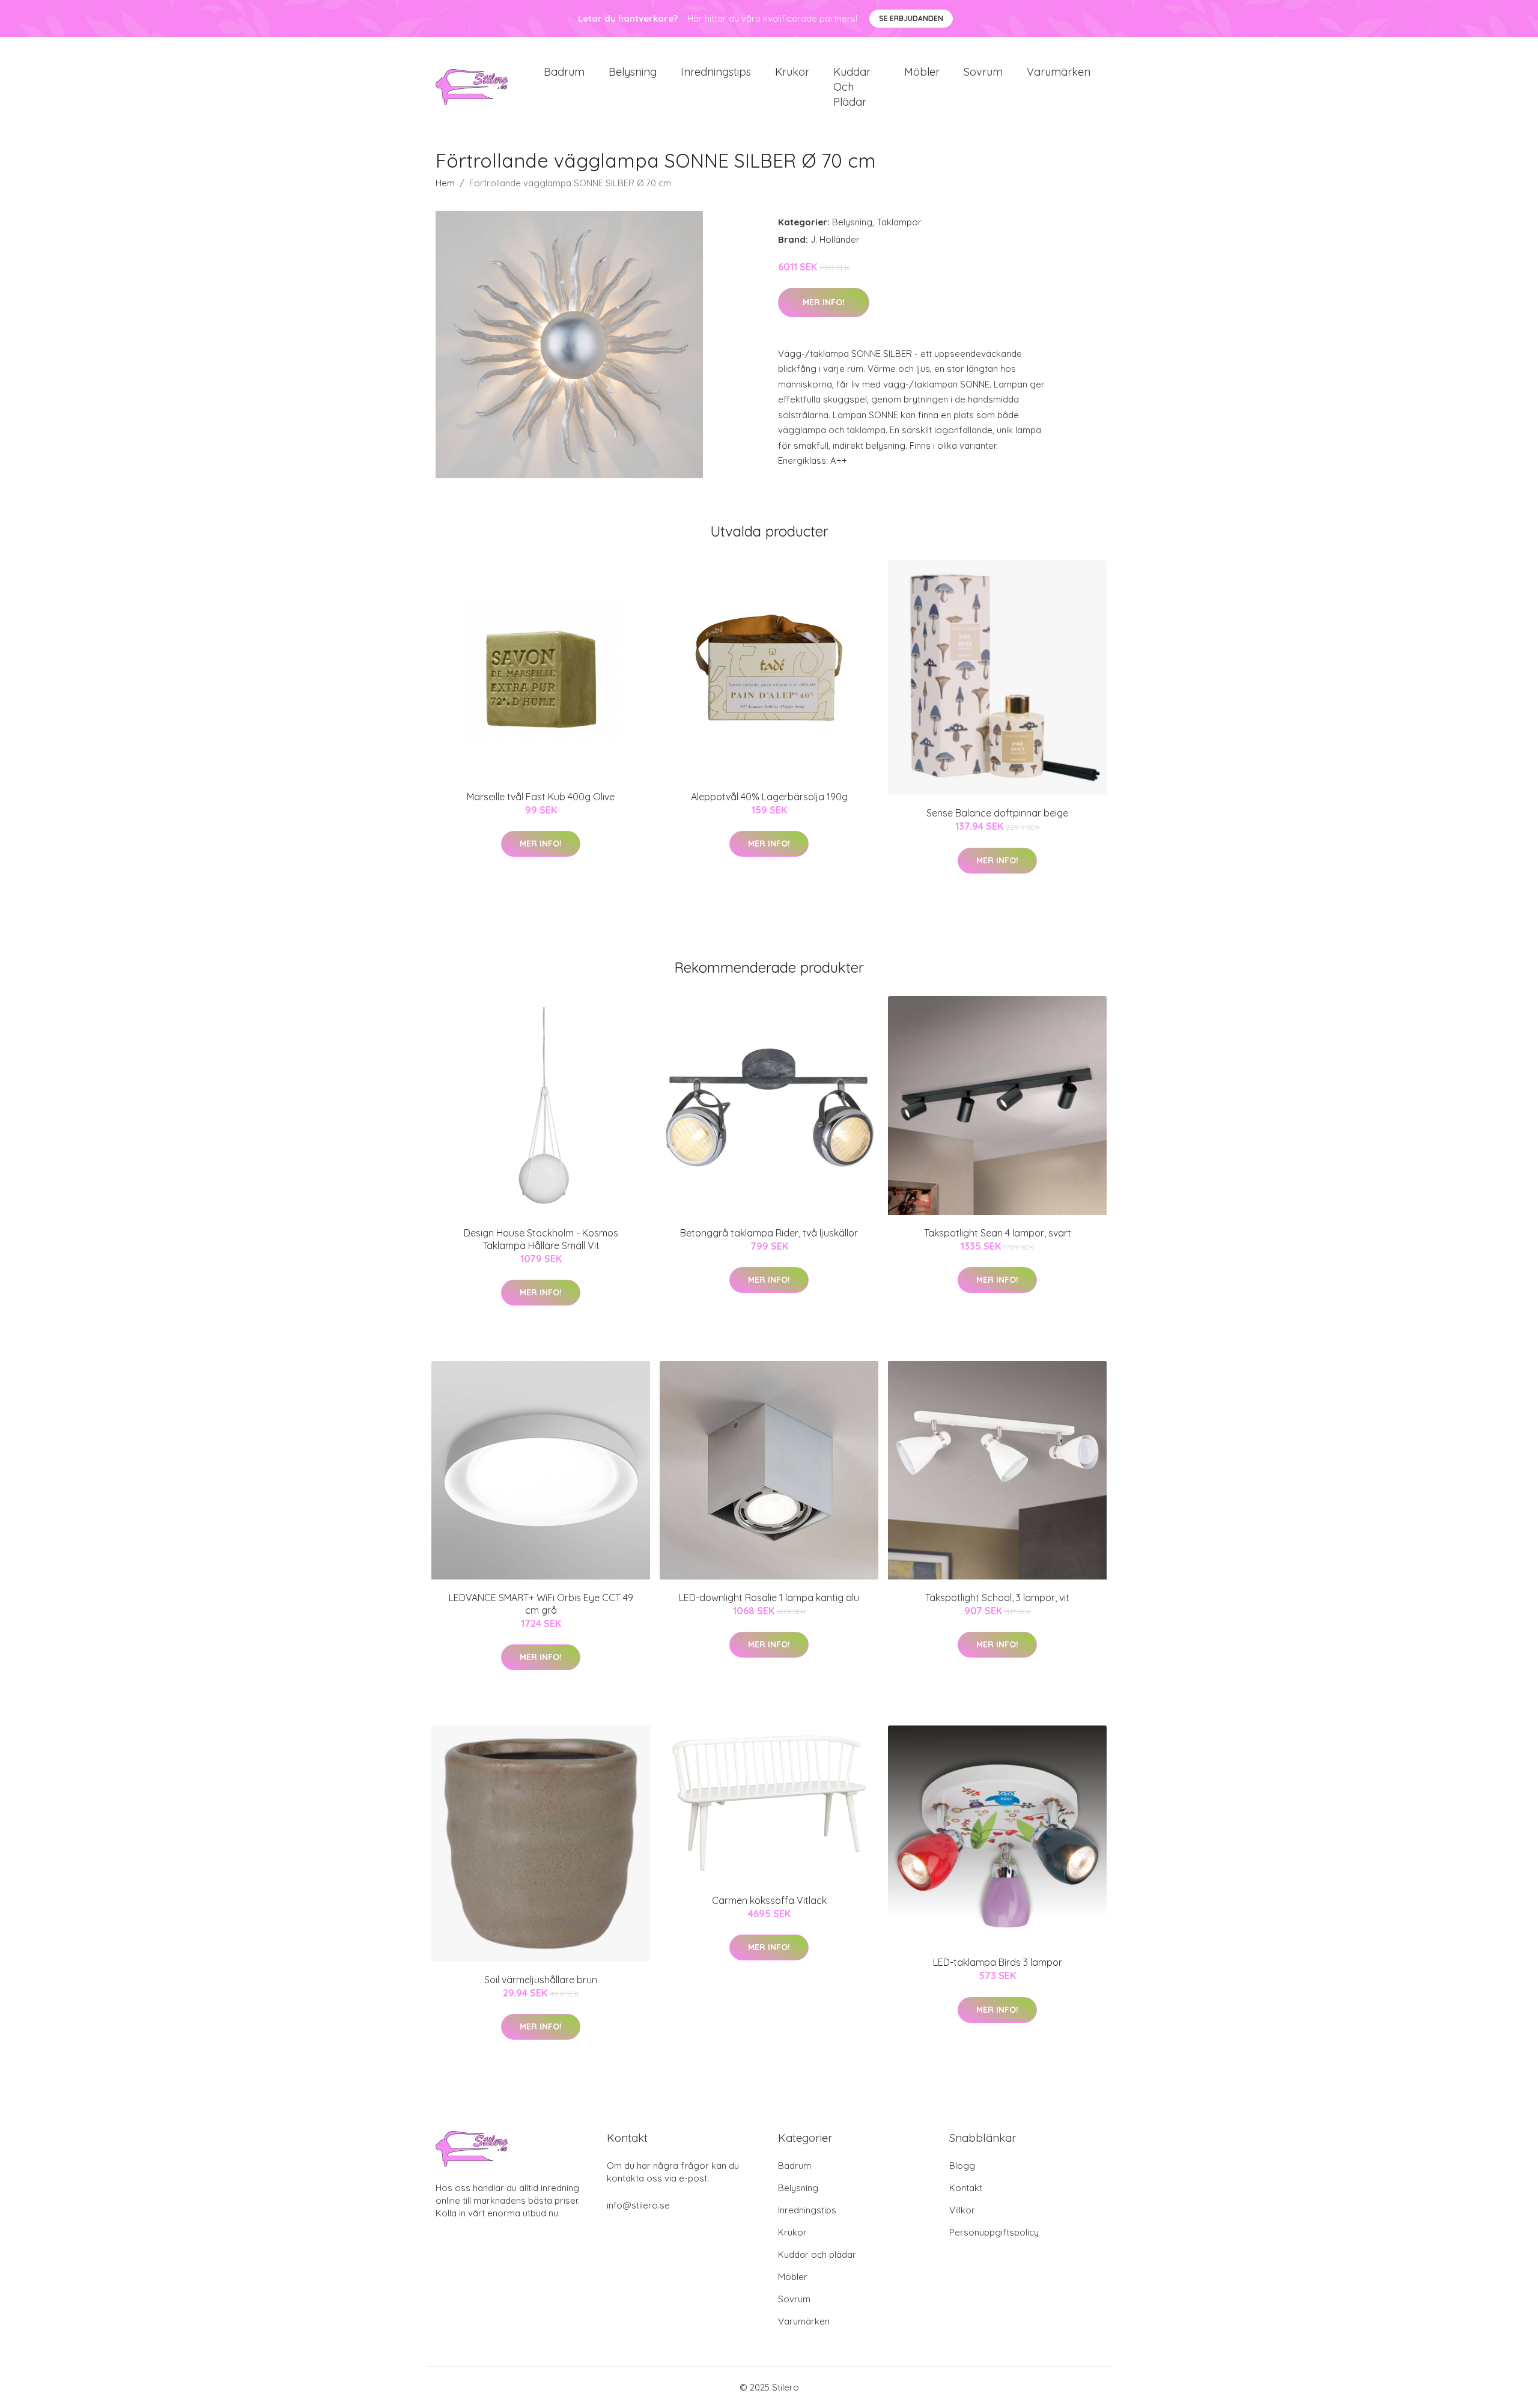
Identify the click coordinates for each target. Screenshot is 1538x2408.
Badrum (564, 72)
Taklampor (899, 222)
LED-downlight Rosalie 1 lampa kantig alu (769, 1598)
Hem (445, 183)
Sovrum (983, 72)
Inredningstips (716, 72)
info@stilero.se (638, 2205)
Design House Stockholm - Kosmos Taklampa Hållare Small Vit (541, 1239)
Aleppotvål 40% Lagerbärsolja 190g (769, 797)
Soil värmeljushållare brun (541, 1980)
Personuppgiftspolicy (994, 2232)
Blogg (962, 2166)
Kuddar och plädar (852, 87)
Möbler (922, 72)
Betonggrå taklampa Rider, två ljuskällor (769, 1233)
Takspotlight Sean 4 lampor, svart (998, 1233)
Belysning (633, 72)
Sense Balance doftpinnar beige (997, 813)
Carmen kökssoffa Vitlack (769, 1900)
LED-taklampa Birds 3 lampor (998, 1962)
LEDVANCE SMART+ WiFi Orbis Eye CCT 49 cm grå (541, 1604)
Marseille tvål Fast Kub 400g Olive (541, 797)
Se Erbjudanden (911, 18)
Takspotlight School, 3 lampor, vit (997, 1598)
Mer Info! (824, 302)
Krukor (792, 72)
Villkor (962, 2210)
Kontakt (966, 2188)
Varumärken (1059, 72)
